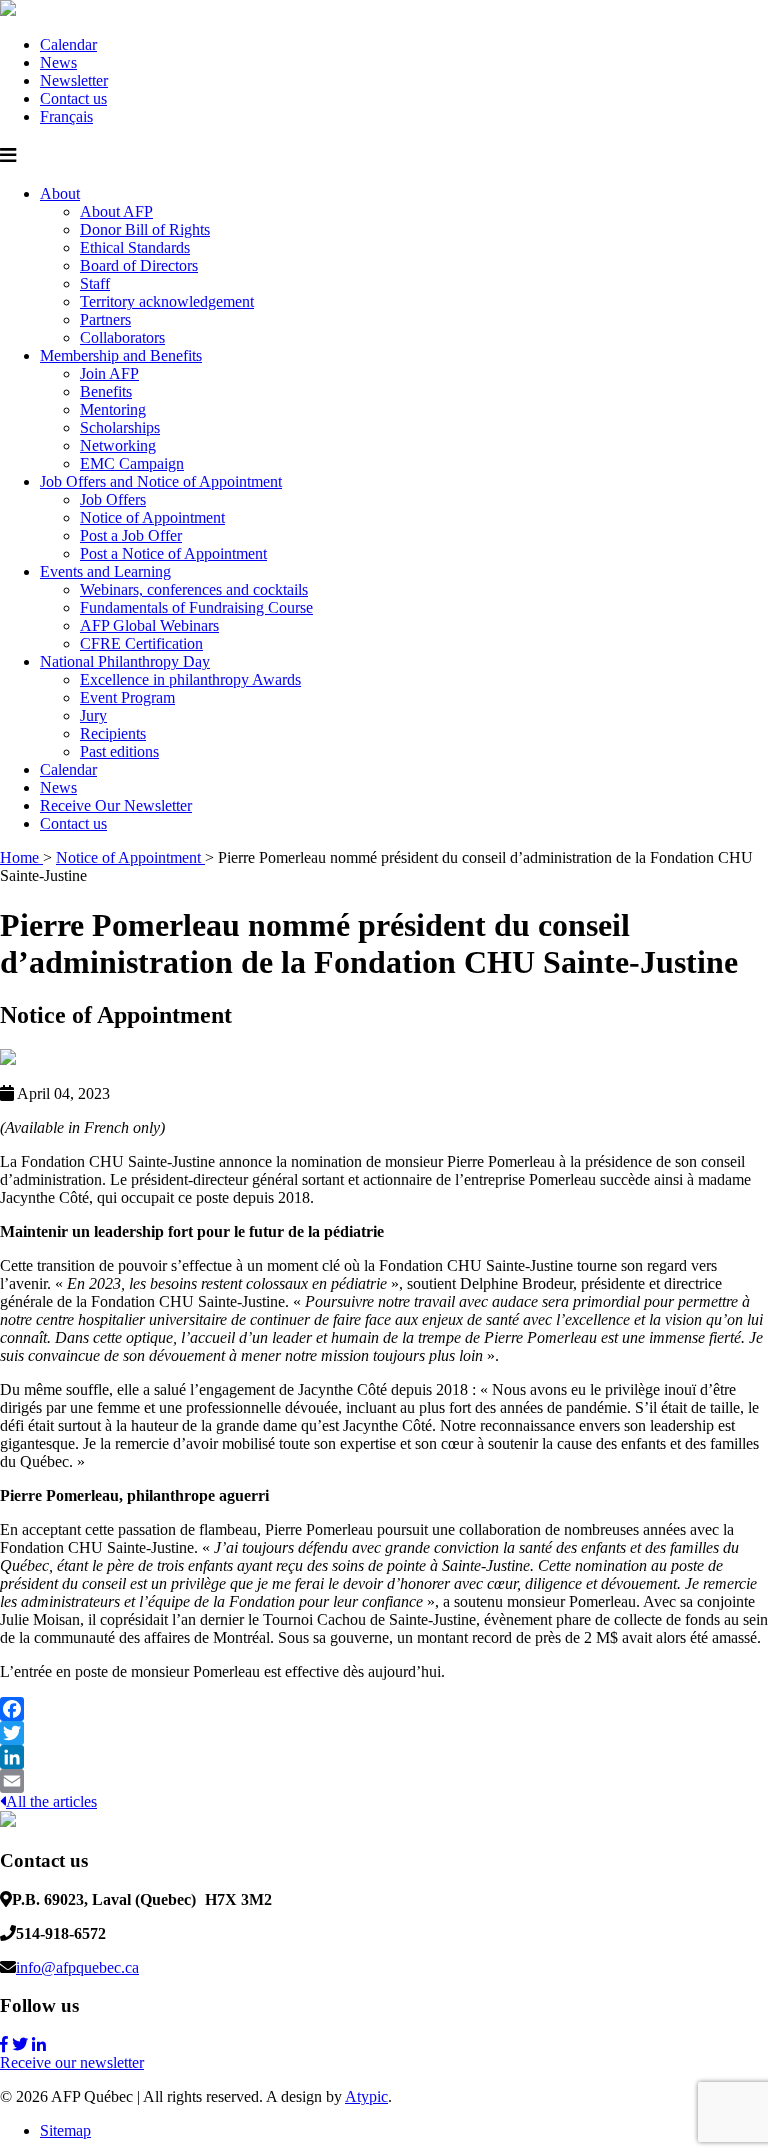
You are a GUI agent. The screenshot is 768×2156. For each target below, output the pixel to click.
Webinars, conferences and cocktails (194, 589)
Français (66, 116)
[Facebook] (384, 1709)
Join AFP (109, 373)
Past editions (119, 751)
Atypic (366, 2096)
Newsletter (74, 80)
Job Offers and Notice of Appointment (161, 481)
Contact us (73, 98)
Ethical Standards (135, 247)
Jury (93, 715)
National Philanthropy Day (125, 661)
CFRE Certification (141, 643)
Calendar (68, 44)
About (60, 193)
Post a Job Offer (131, 535)
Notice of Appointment (152, 517)
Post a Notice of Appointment (173, 553)
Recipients (113, 733)
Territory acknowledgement (167, 301)
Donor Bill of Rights (145, 229)
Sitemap (65, 2130)
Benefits (106, 391)
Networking (118, 445)
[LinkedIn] (384, 1757)
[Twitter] (384, 1733)
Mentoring (113, 409)
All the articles (51, 1801)
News (58, 62)
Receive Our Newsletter (116, 805)
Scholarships (120, 427)
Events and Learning (105, 571)
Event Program (127, 697)
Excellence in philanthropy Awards (190, 679)
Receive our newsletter (72, 2062)
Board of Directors (139, 265)
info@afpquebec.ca (77, 1967)
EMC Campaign (132, 463)
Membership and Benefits (121, 355)
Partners (105, 319)
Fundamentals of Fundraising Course (196, 607)
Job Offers (113, 499)
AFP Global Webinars (149, 625)
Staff (95, 283)
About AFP (116, 211)
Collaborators (122, 337)
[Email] (384, 1781)
